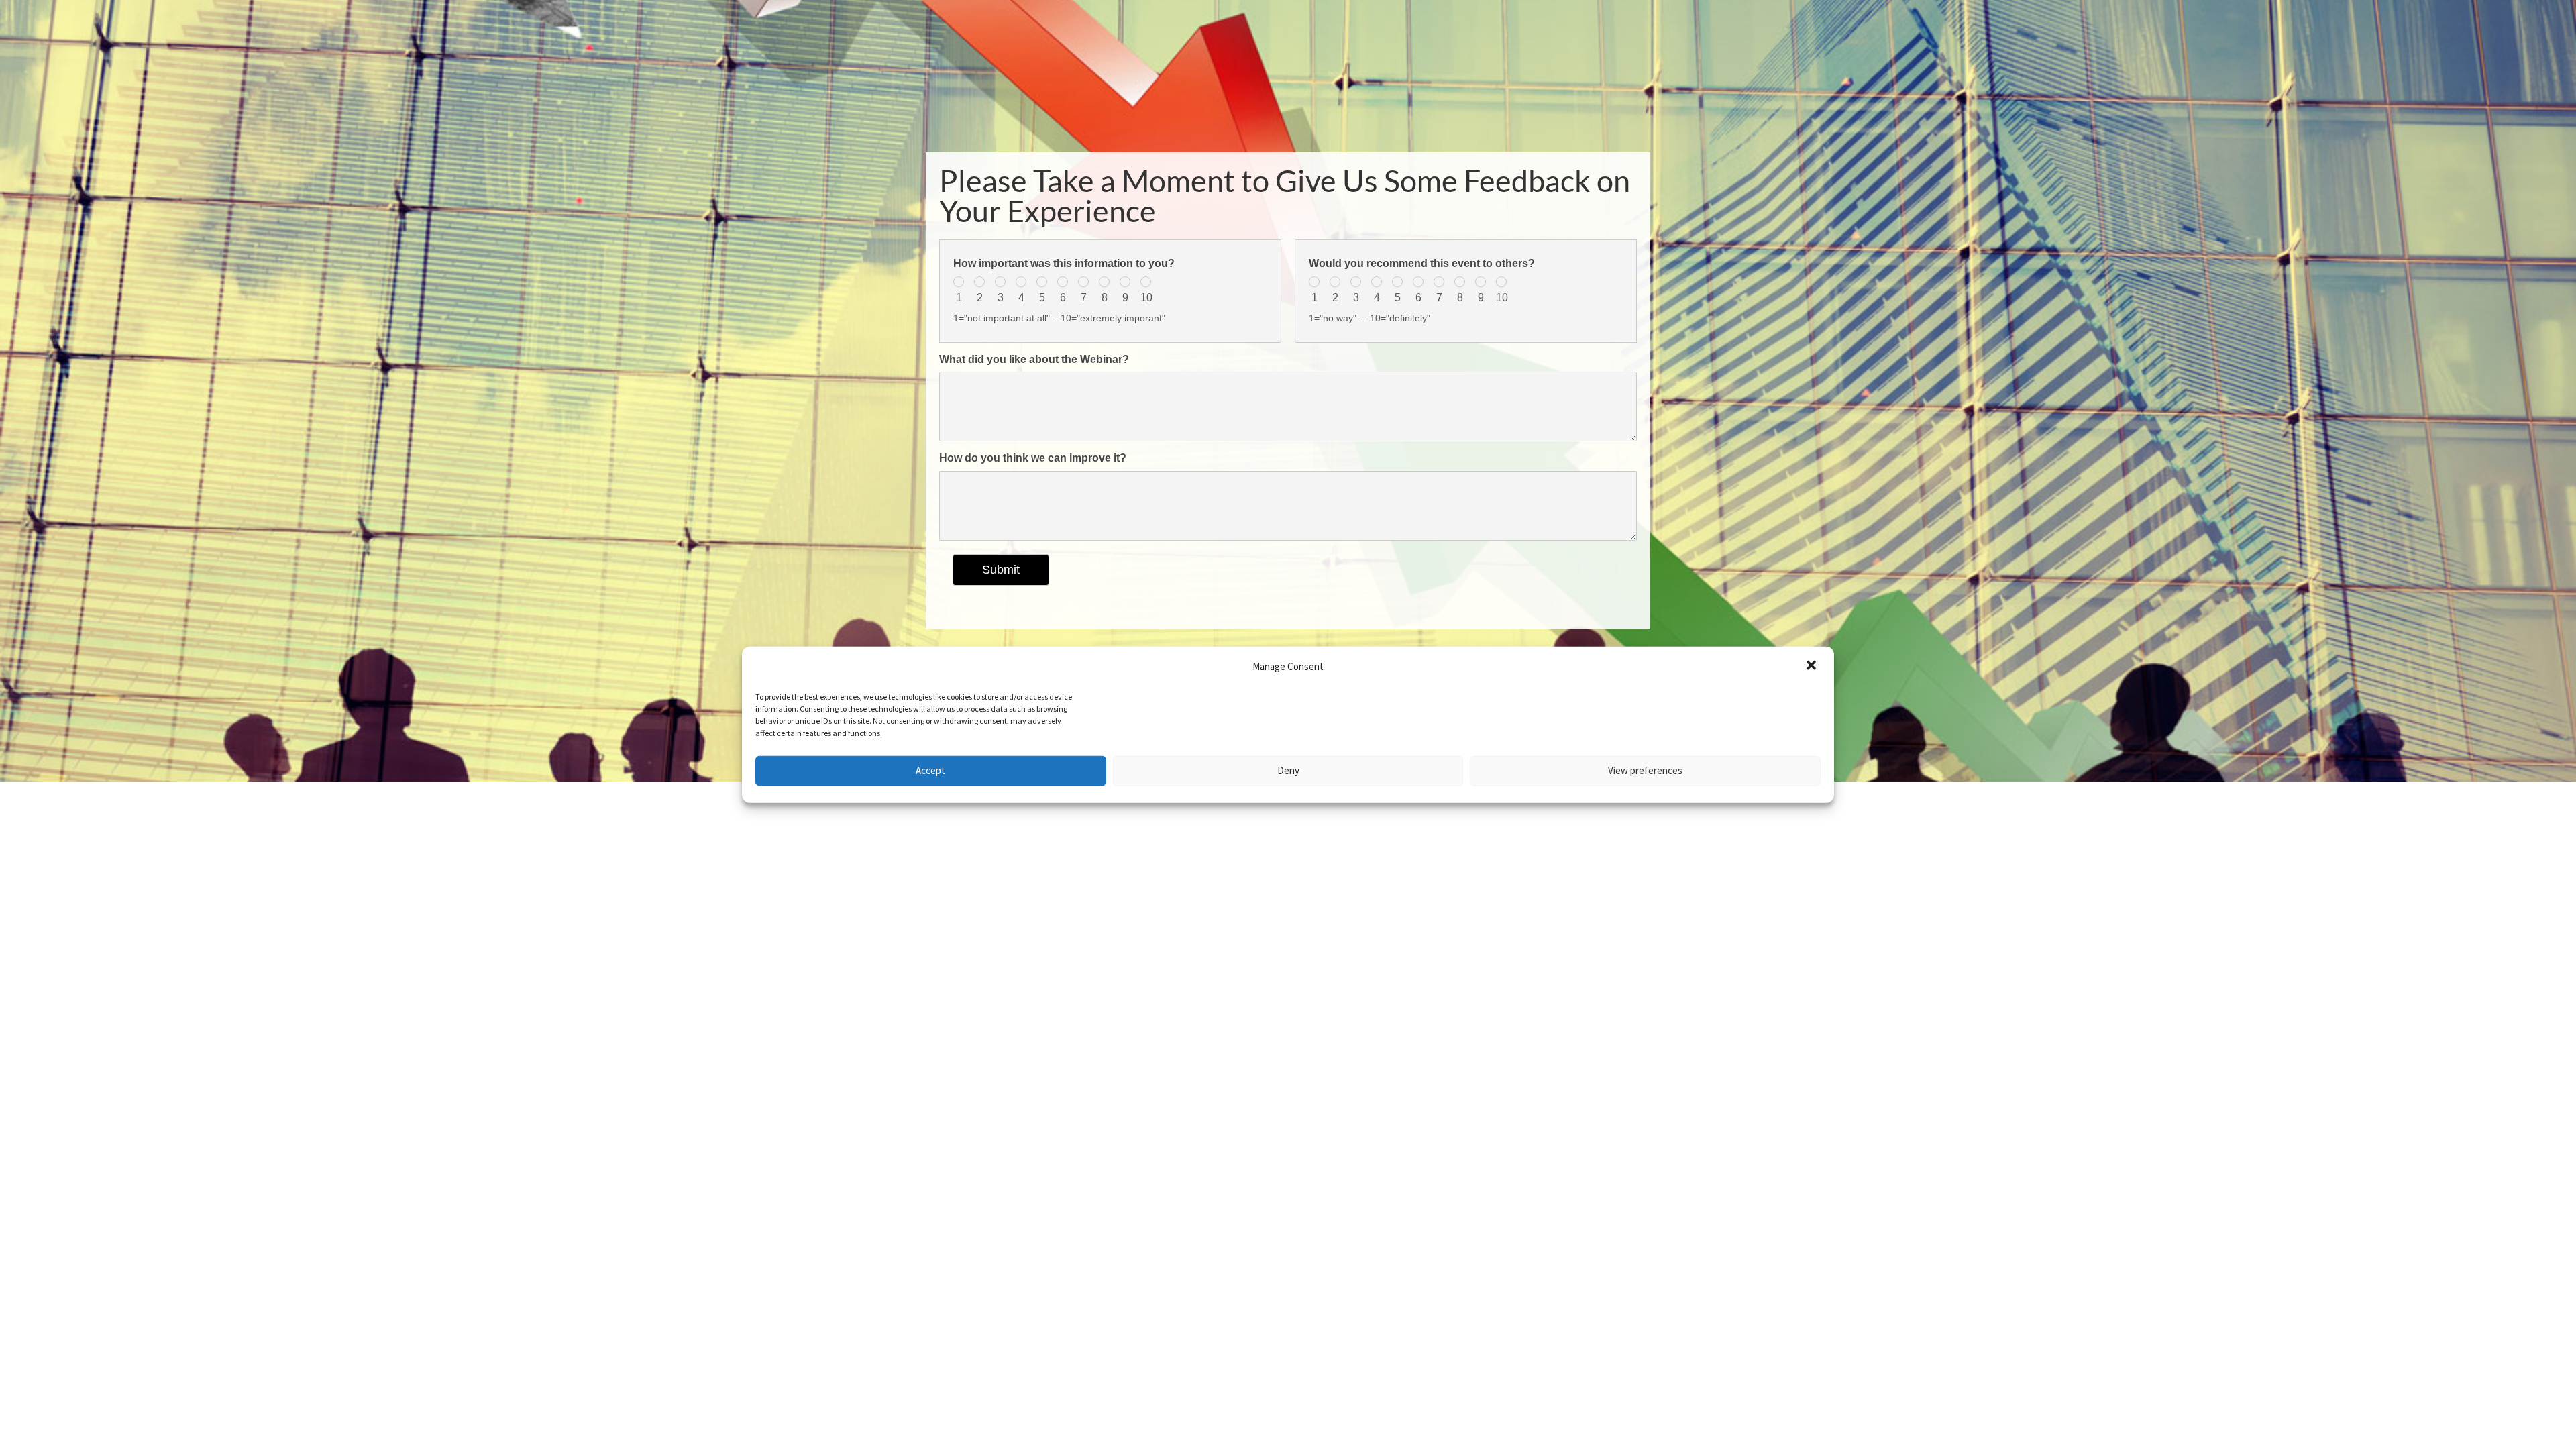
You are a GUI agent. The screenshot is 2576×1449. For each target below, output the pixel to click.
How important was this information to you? (1064, 263)
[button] (1813, 667)
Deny (1288, 770)
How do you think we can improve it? (1033, 458)
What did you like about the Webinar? (1034, 359)
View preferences (1645, 770)
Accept (930, 770)
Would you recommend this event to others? (1422, 263)
